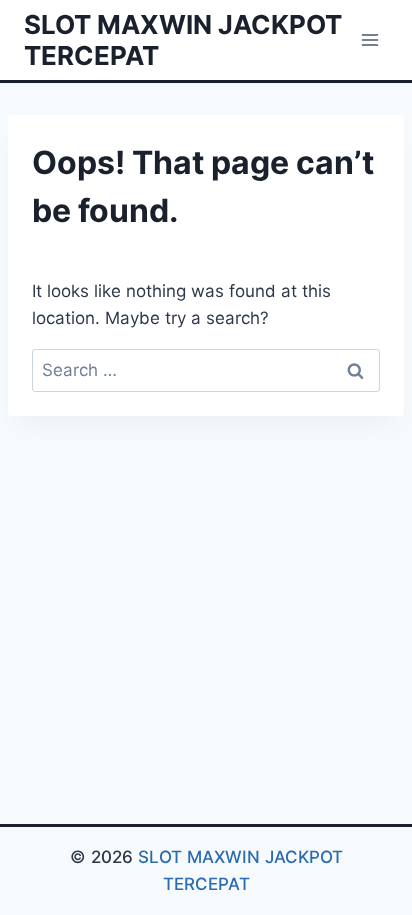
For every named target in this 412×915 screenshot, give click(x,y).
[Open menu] (369, 39)
